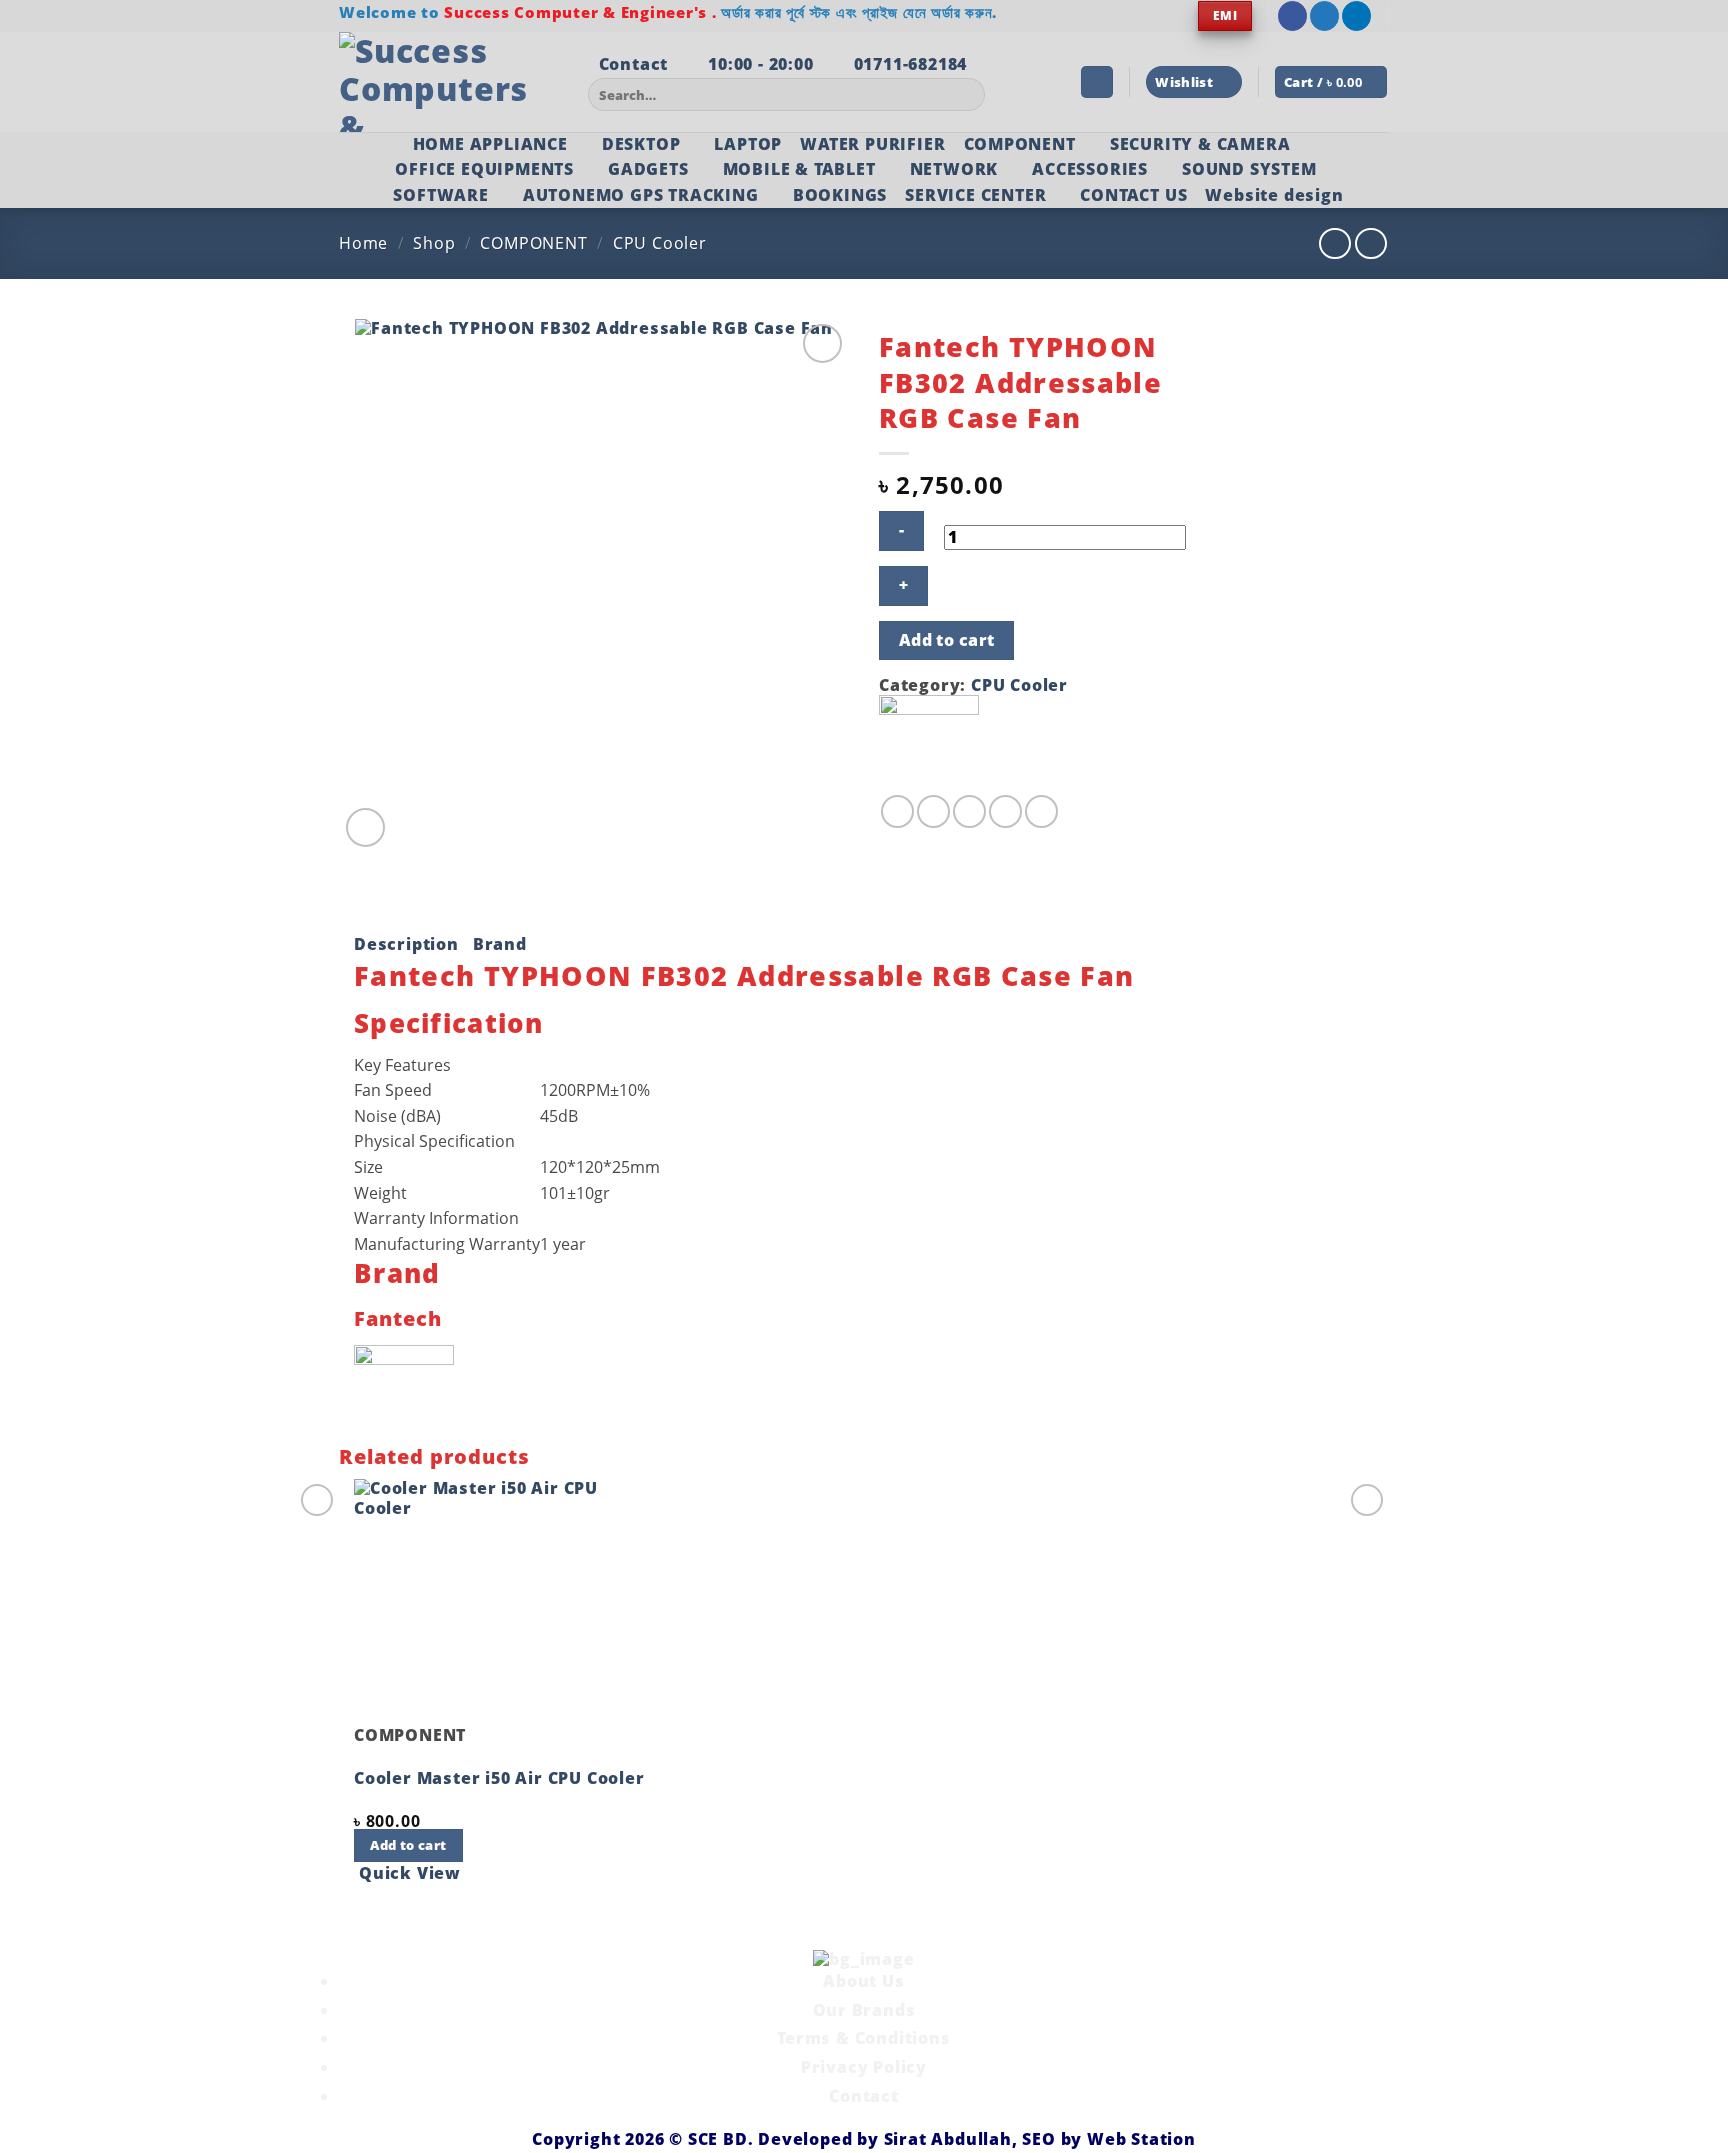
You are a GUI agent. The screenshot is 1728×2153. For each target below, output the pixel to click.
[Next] (413, 816)
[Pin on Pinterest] (1005, 811)
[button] (1097, 82)
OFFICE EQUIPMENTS (484, 169)
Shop (434, 243)
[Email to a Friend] (969, 811)
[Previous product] (1370, 243)
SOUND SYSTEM (1249, 169)
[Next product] (1334, 243)
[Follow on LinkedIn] (1356, 16)
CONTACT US (1133, 195)
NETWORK (954, 169)
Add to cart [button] (408, 1845)
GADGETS (648, 169)
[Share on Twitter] (933, 811)
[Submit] (966, 95)
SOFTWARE (440, 195)
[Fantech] (929, 743)
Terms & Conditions (863, 2038)
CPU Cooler (660, 243)
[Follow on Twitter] (1324, 16)
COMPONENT (1020, 144)
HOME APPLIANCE (490, 144)
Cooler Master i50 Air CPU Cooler (499, 1778)
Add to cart (947, 640)
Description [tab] (406, 944)
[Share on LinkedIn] (1041, 811)
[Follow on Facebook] (1292, 16)
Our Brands (864, 2010)
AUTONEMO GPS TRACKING (641, 195)
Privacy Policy (864, 2067)
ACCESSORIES (1090, 169)
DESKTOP (641, 144)
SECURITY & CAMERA (1200, 144)
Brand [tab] (500, 944)
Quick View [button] (410, 1873)
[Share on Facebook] (897, 811)
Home (363, 243)
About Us (863, 1981)
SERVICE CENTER (975, 195)
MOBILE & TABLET (799, 169)
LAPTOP (748, 144)
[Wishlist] (822, 343)
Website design (1274, 195)
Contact (864, 2096)
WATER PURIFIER (872, 144)
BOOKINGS (840, 195)
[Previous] (358, 1911)
